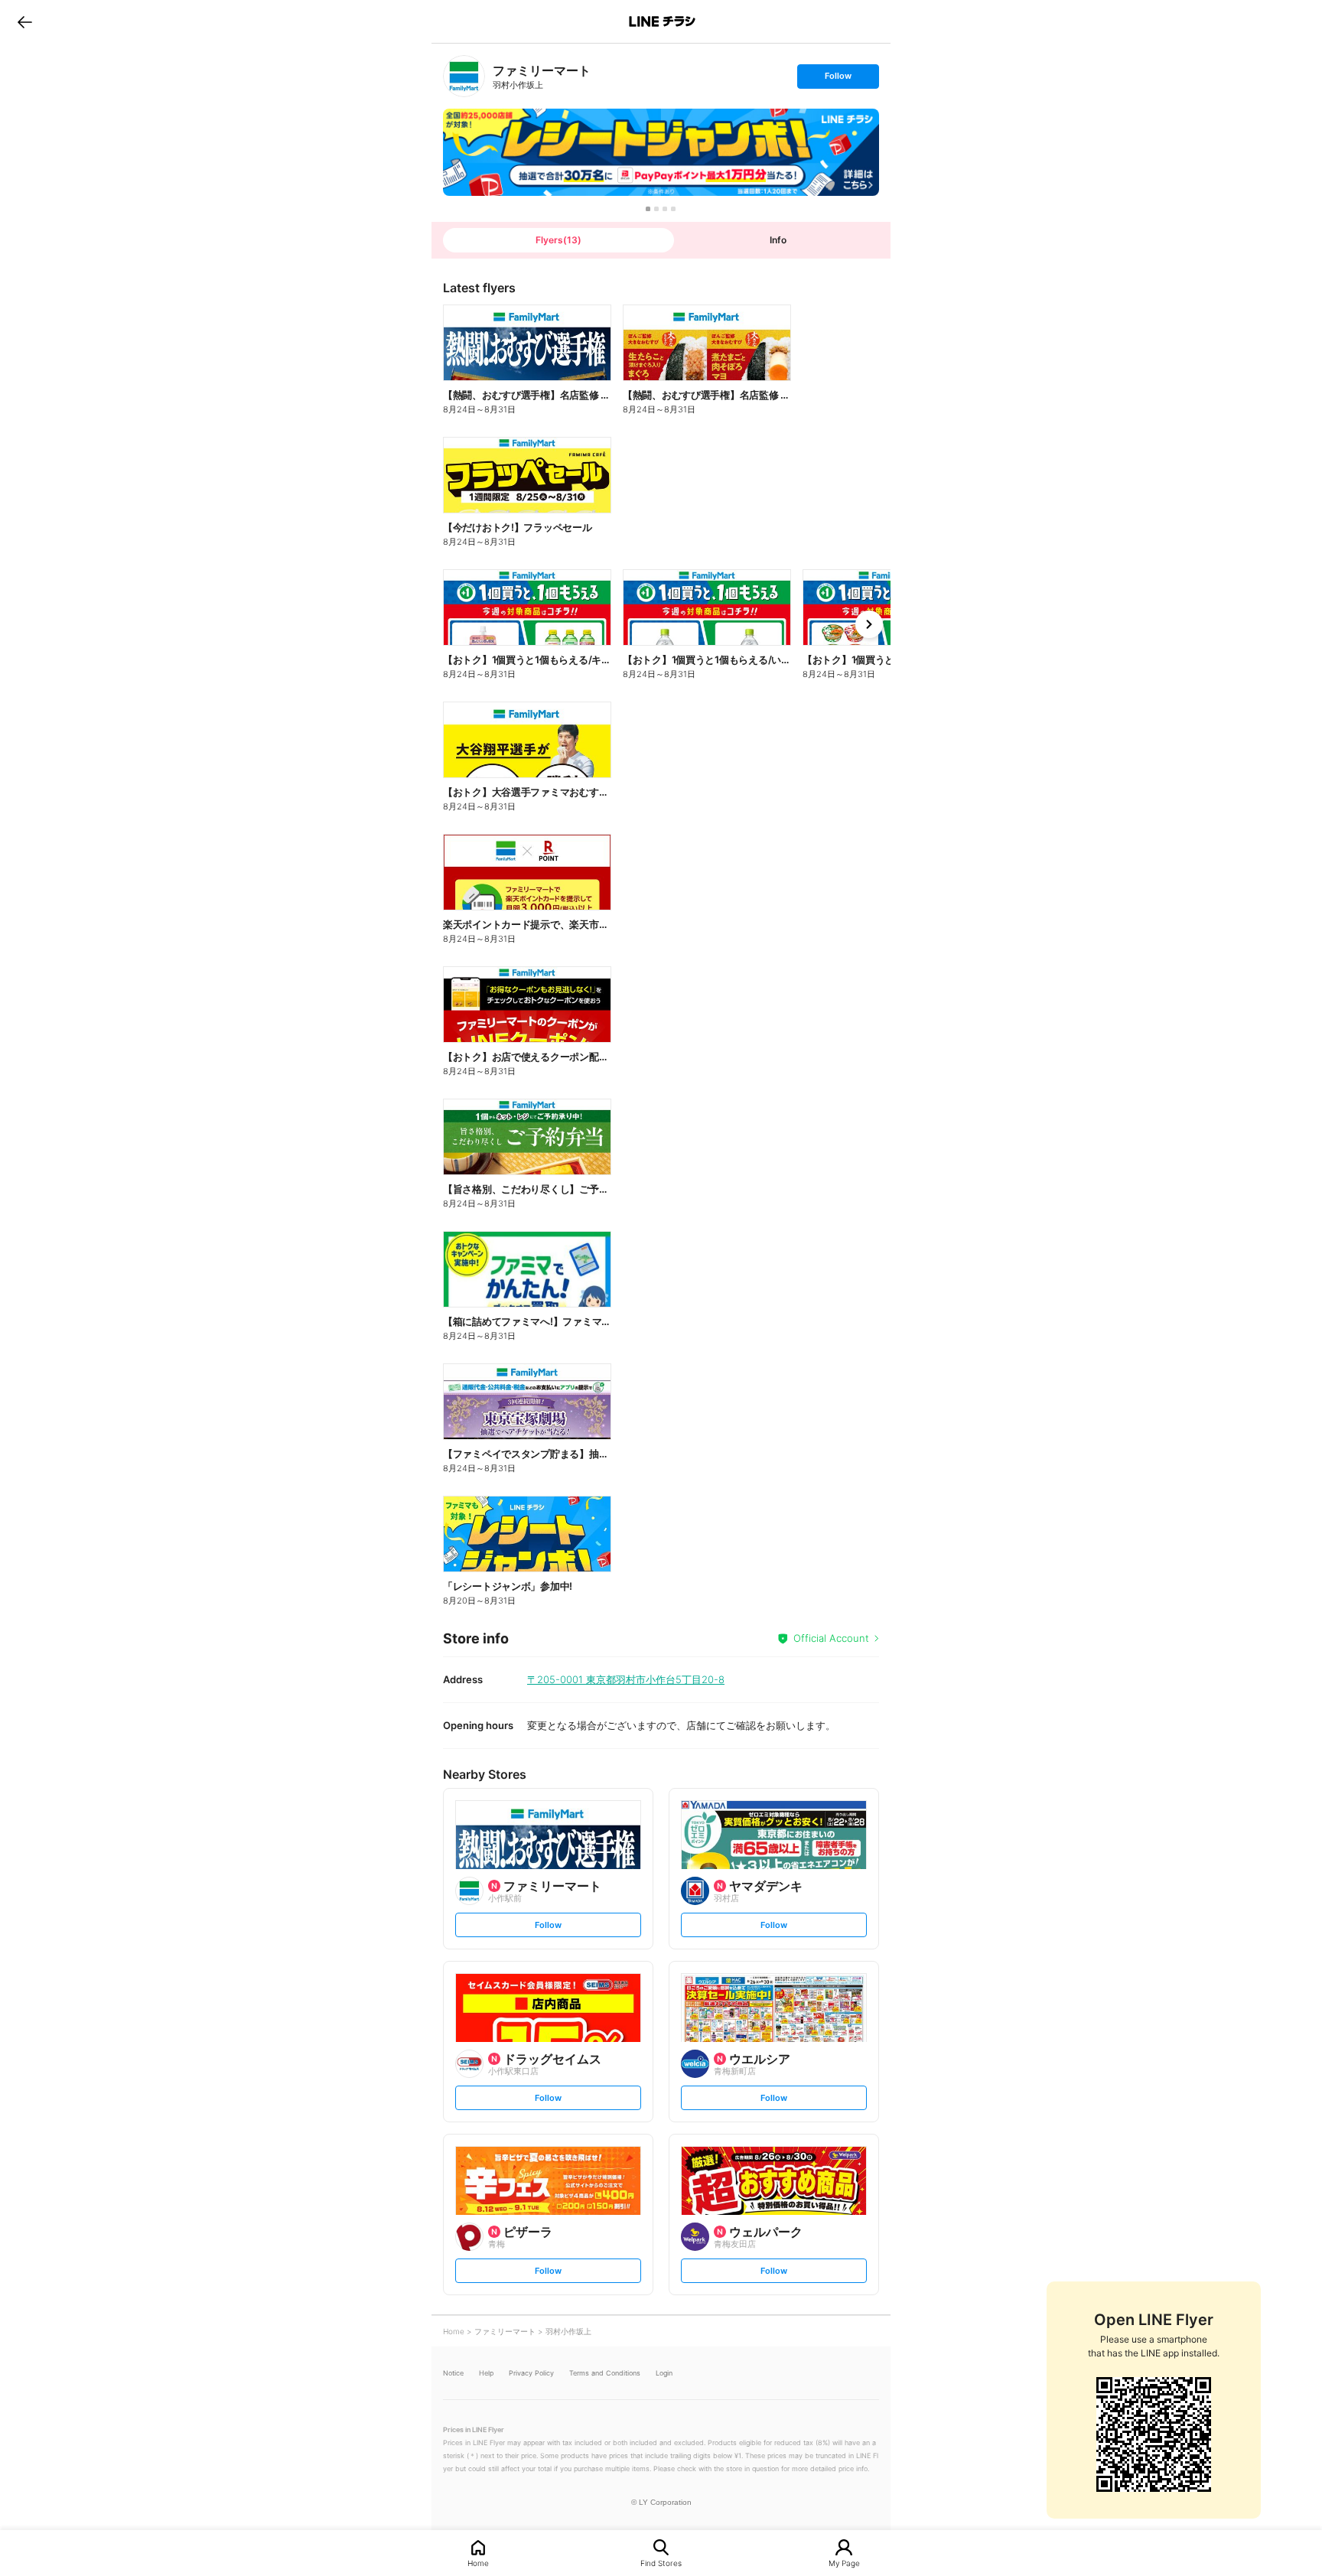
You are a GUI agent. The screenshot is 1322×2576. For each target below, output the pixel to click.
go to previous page (25, 21)
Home (478, 2563)
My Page (844, 2563)
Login (664, 2373)
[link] (464, 76)
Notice (453, 2373)
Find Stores (661, 2563)
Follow (838, 79)
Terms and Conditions (605, 2373)
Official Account (831, 1638)
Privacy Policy (531, 2373)
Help (486, 2373)
